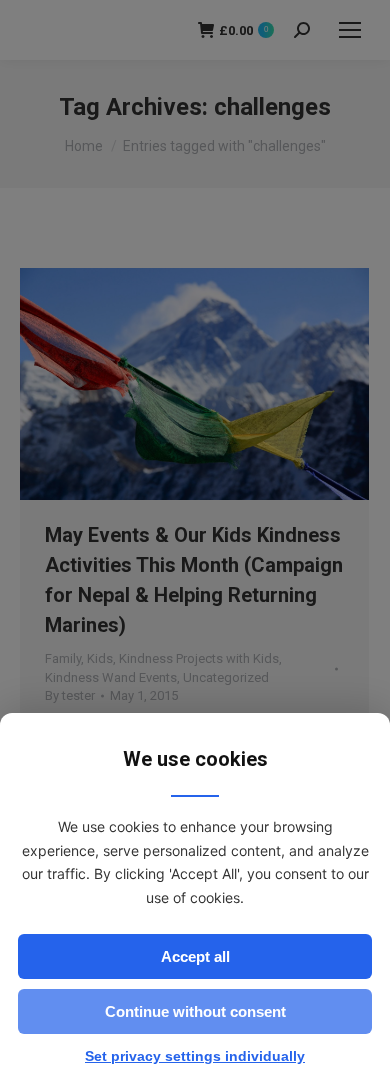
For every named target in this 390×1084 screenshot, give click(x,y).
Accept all (195, 956)
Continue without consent (195, 1011)
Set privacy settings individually (195, 1056)
